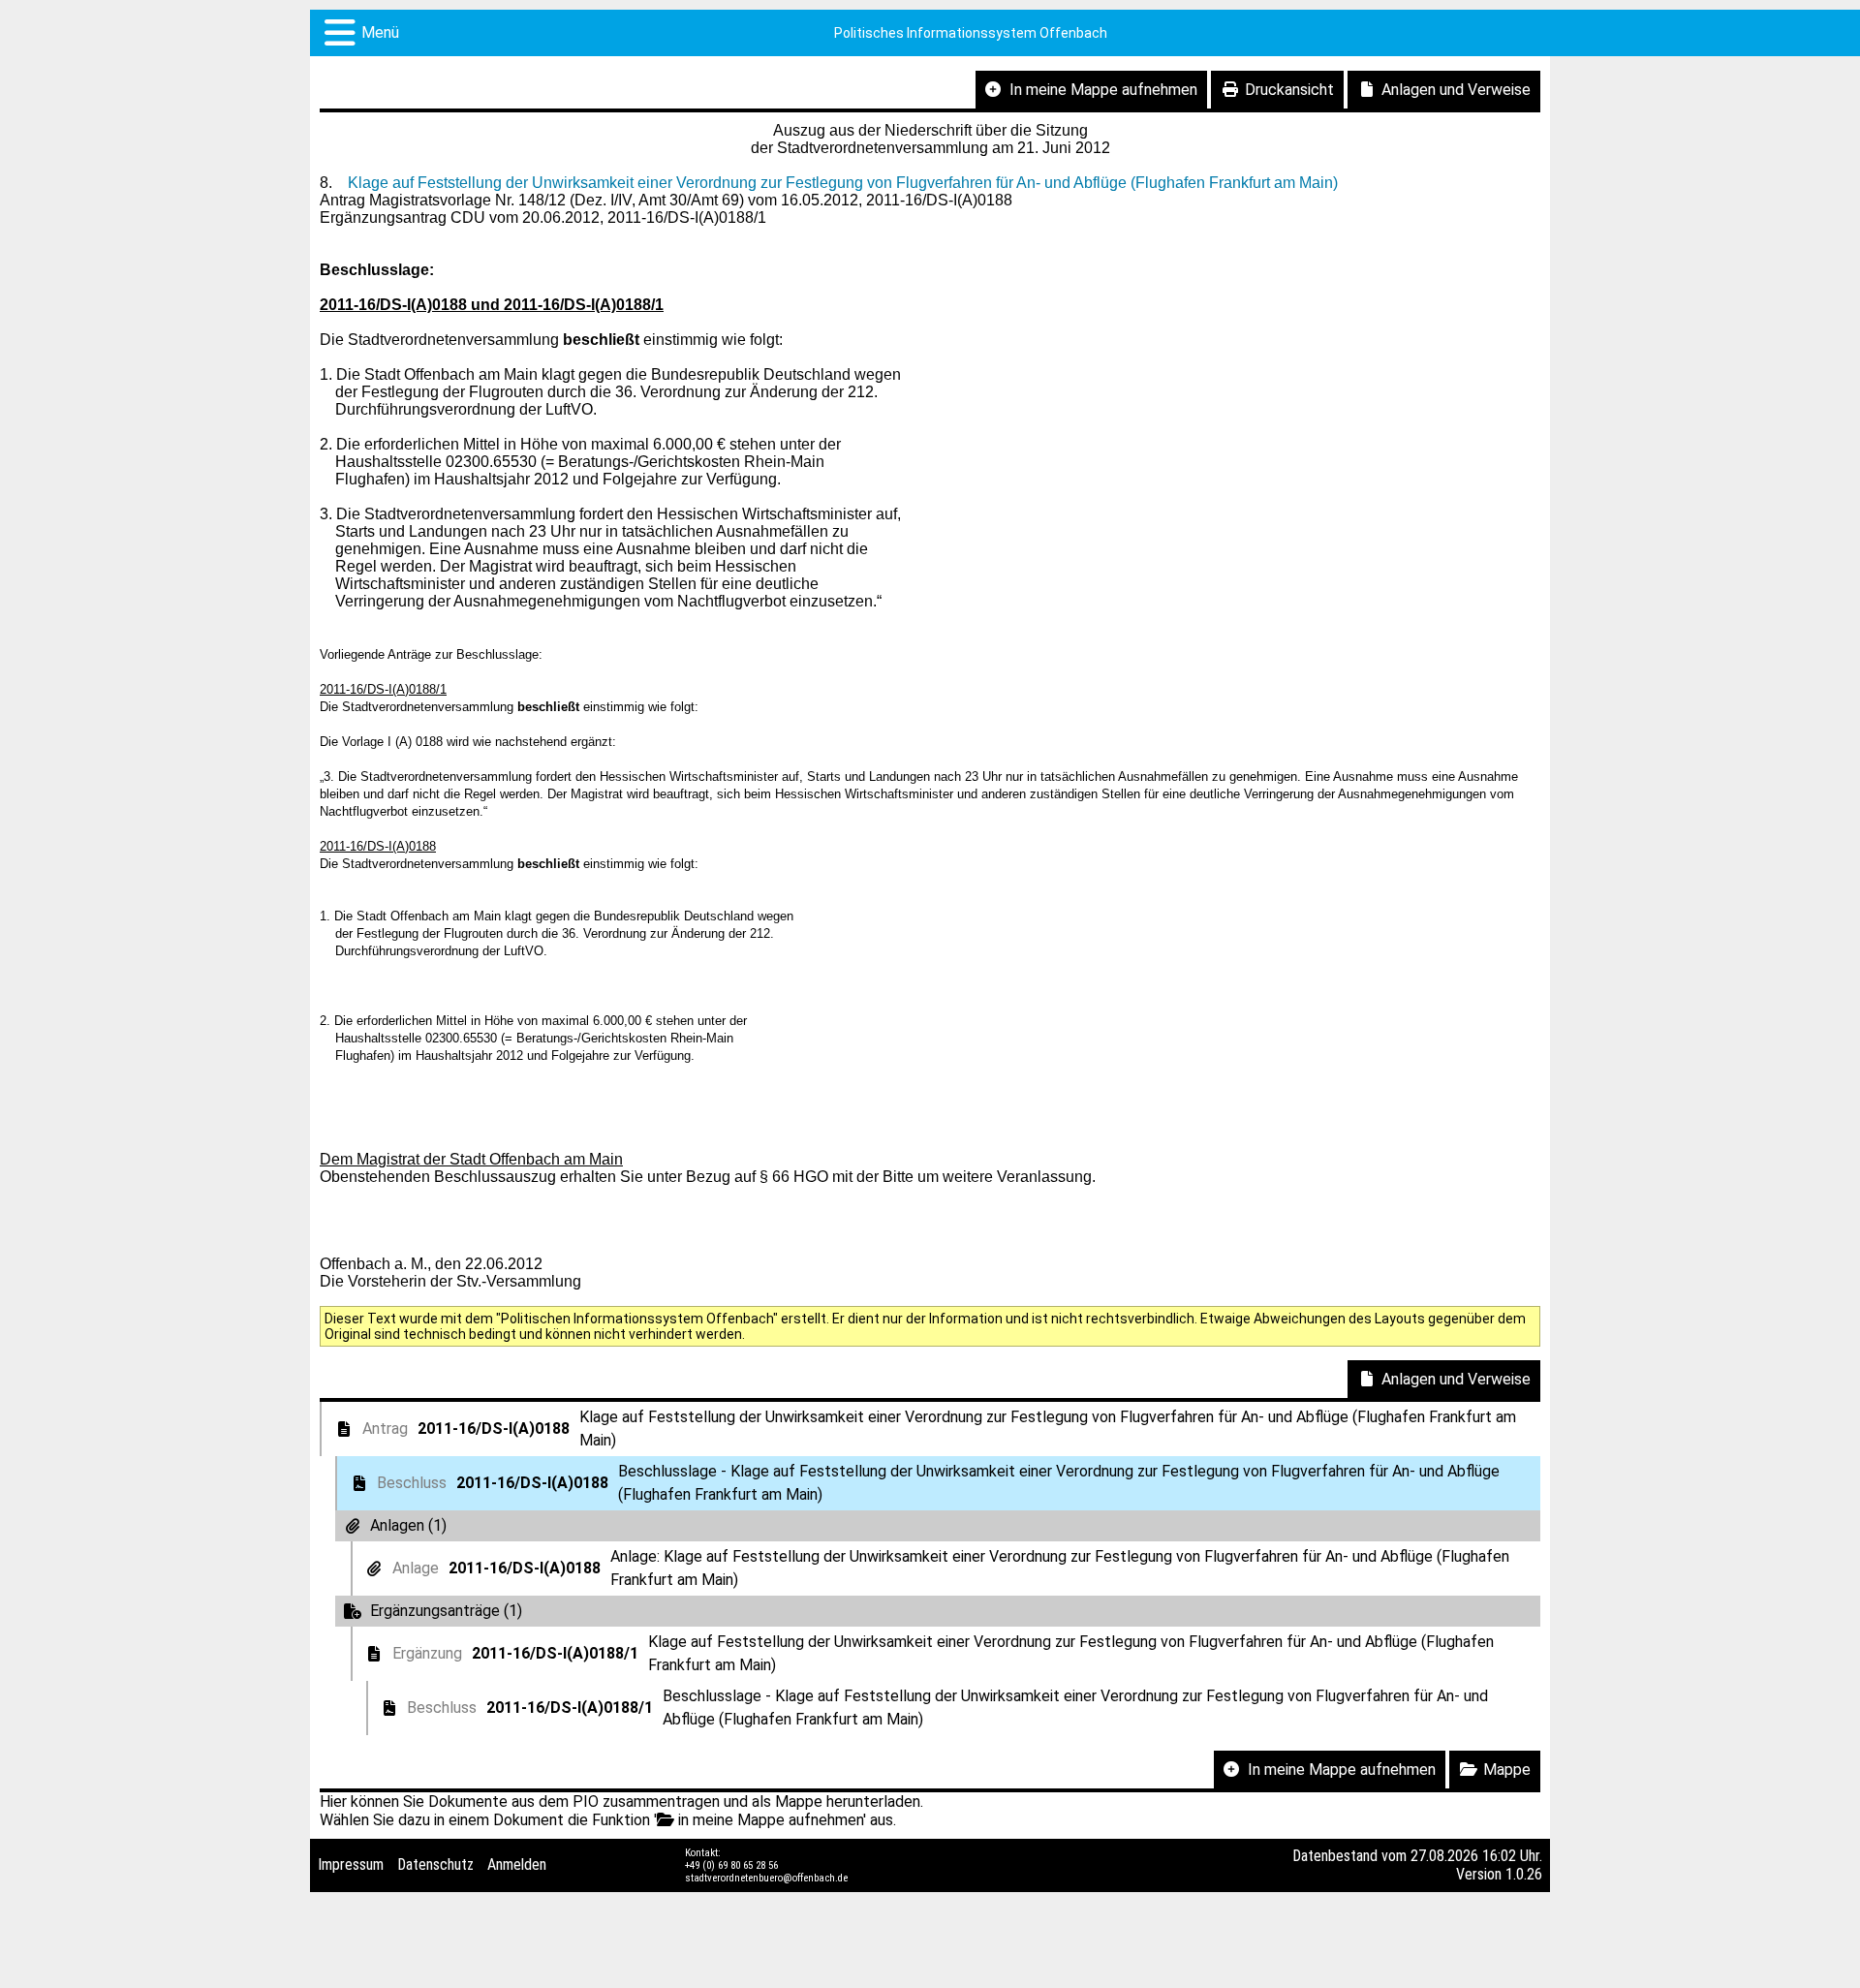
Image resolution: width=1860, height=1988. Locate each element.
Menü (380, 32)
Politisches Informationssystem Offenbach (971, 33)
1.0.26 (1524, 1874)
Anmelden (517, 1864)
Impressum (351, 1864)
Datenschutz (435, 1864)
